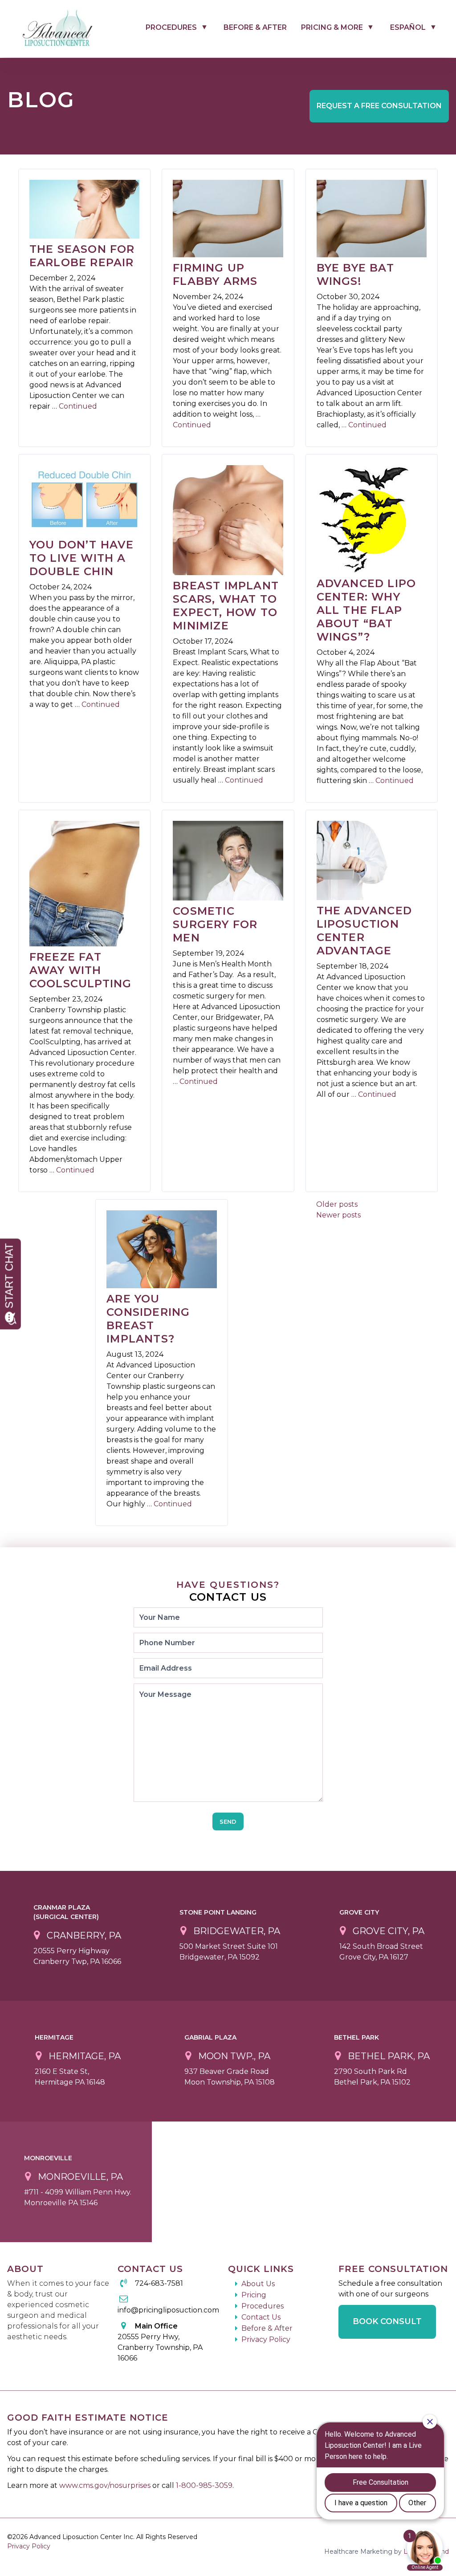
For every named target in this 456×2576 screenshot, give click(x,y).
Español (408, 27)
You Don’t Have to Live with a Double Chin (82, 558)
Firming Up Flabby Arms (215, 274)
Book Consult (387, 2321)
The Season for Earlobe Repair (82, 256)
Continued (78, 406)
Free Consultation (379, 106)
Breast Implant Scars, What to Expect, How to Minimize (226, 606)
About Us (258, 2284)
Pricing (254, 2295)
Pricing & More (332, 27)
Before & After (255, 27)
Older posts (337, 1204)
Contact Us (261, 2317)
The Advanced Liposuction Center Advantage (364, 931)
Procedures (171, 27)
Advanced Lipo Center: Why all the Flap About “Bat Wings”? (366, 610)
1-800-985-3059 (204, 2485)
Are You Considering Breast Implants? (148, 1319)
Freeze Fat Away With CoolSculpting (81, 970)
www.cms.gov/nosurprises (106, 2485)
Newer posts (338, 1215)
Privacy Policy (266, 2339)
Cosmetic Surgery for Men (215, 924)
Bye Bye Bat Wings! (355, 274)
